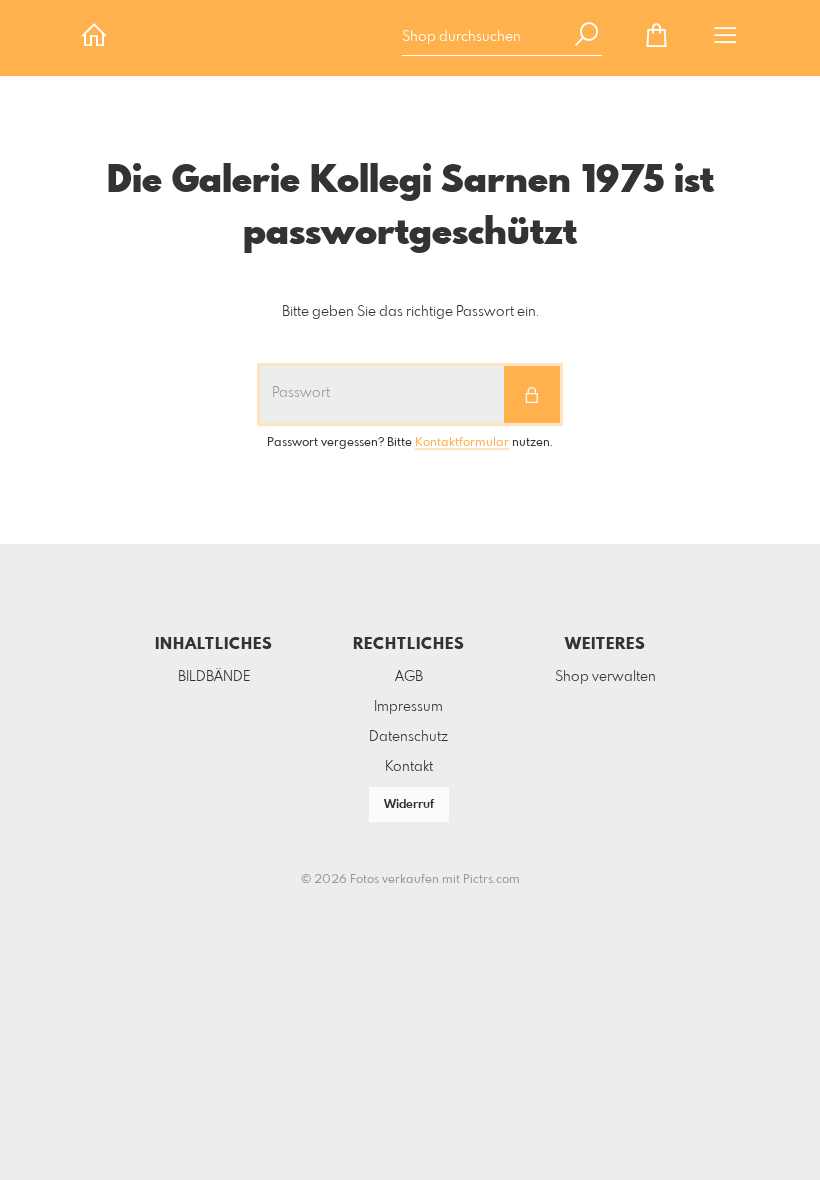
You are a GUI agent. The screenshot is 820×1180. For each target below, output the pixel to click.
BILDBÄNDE (214, 677)
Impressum (408, 707)
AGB (409, 677)
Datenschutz (408, 737)
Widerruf (409, 805)
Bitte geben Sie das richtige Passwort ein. (410, 312)
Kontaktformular (462, 443)
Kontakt (409, 767)
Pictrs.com (491, 880)
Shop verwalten (605, 677)
